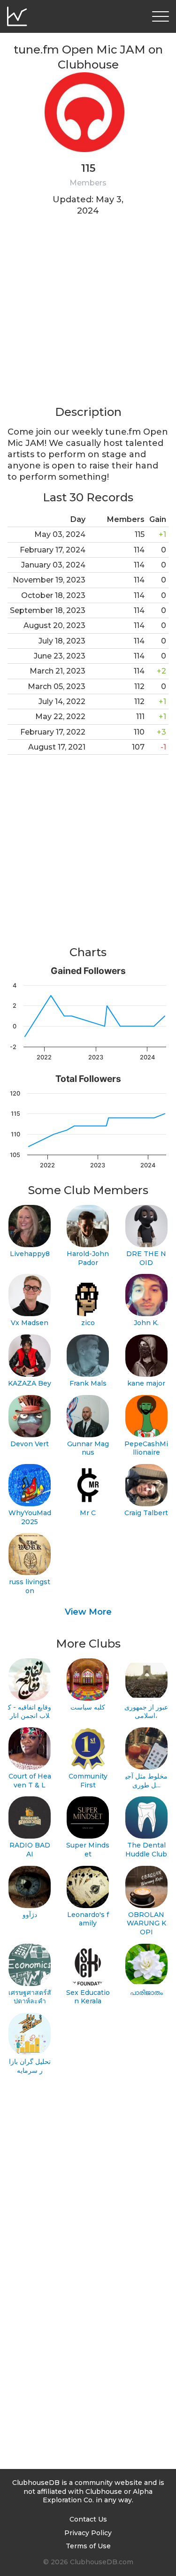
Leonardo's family (88, 1919)
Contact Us (88, 2519)
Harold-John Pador (88, 1258)
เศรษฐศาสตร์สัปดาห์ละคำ (30, 1997)
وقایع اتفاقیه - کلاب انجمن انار (30, 1712)
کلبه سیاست (88, 1707)
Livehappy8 (30, 1254)
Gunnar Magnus (88, 1448)
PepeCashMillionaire (146, 1448)
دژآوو (30, 1915)
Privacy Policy (88, 2533)
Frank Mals (88, 1383)
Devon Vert (30, 1444)
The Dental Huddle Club (146, 1850)
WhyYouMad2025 (30, 1517)
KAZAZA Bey (30, 1383)
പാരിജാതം (146, 1993)
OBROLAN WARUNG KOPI (146, 1923)
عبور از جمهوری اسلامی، (146, 1712)
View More (88, 1612)
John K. (146, 1323)
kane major (146, 1383)
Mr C (88, 1513)
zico (88, 1323)
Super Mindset (88, 1850)
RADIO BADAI (30, 1850)
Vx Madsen (30, 1323)
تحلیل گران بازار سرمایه (30, 2066)
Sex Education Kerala (88, 1997)
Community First (88, 1781)
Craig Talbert (146, 1513)
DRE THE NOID (146, 1258)
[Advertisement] (88, 317)
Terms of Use (88, 2546)
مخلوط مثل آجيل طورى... (146, 1781)
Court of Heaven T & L (30, 1781)
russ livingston (30, 1586)
